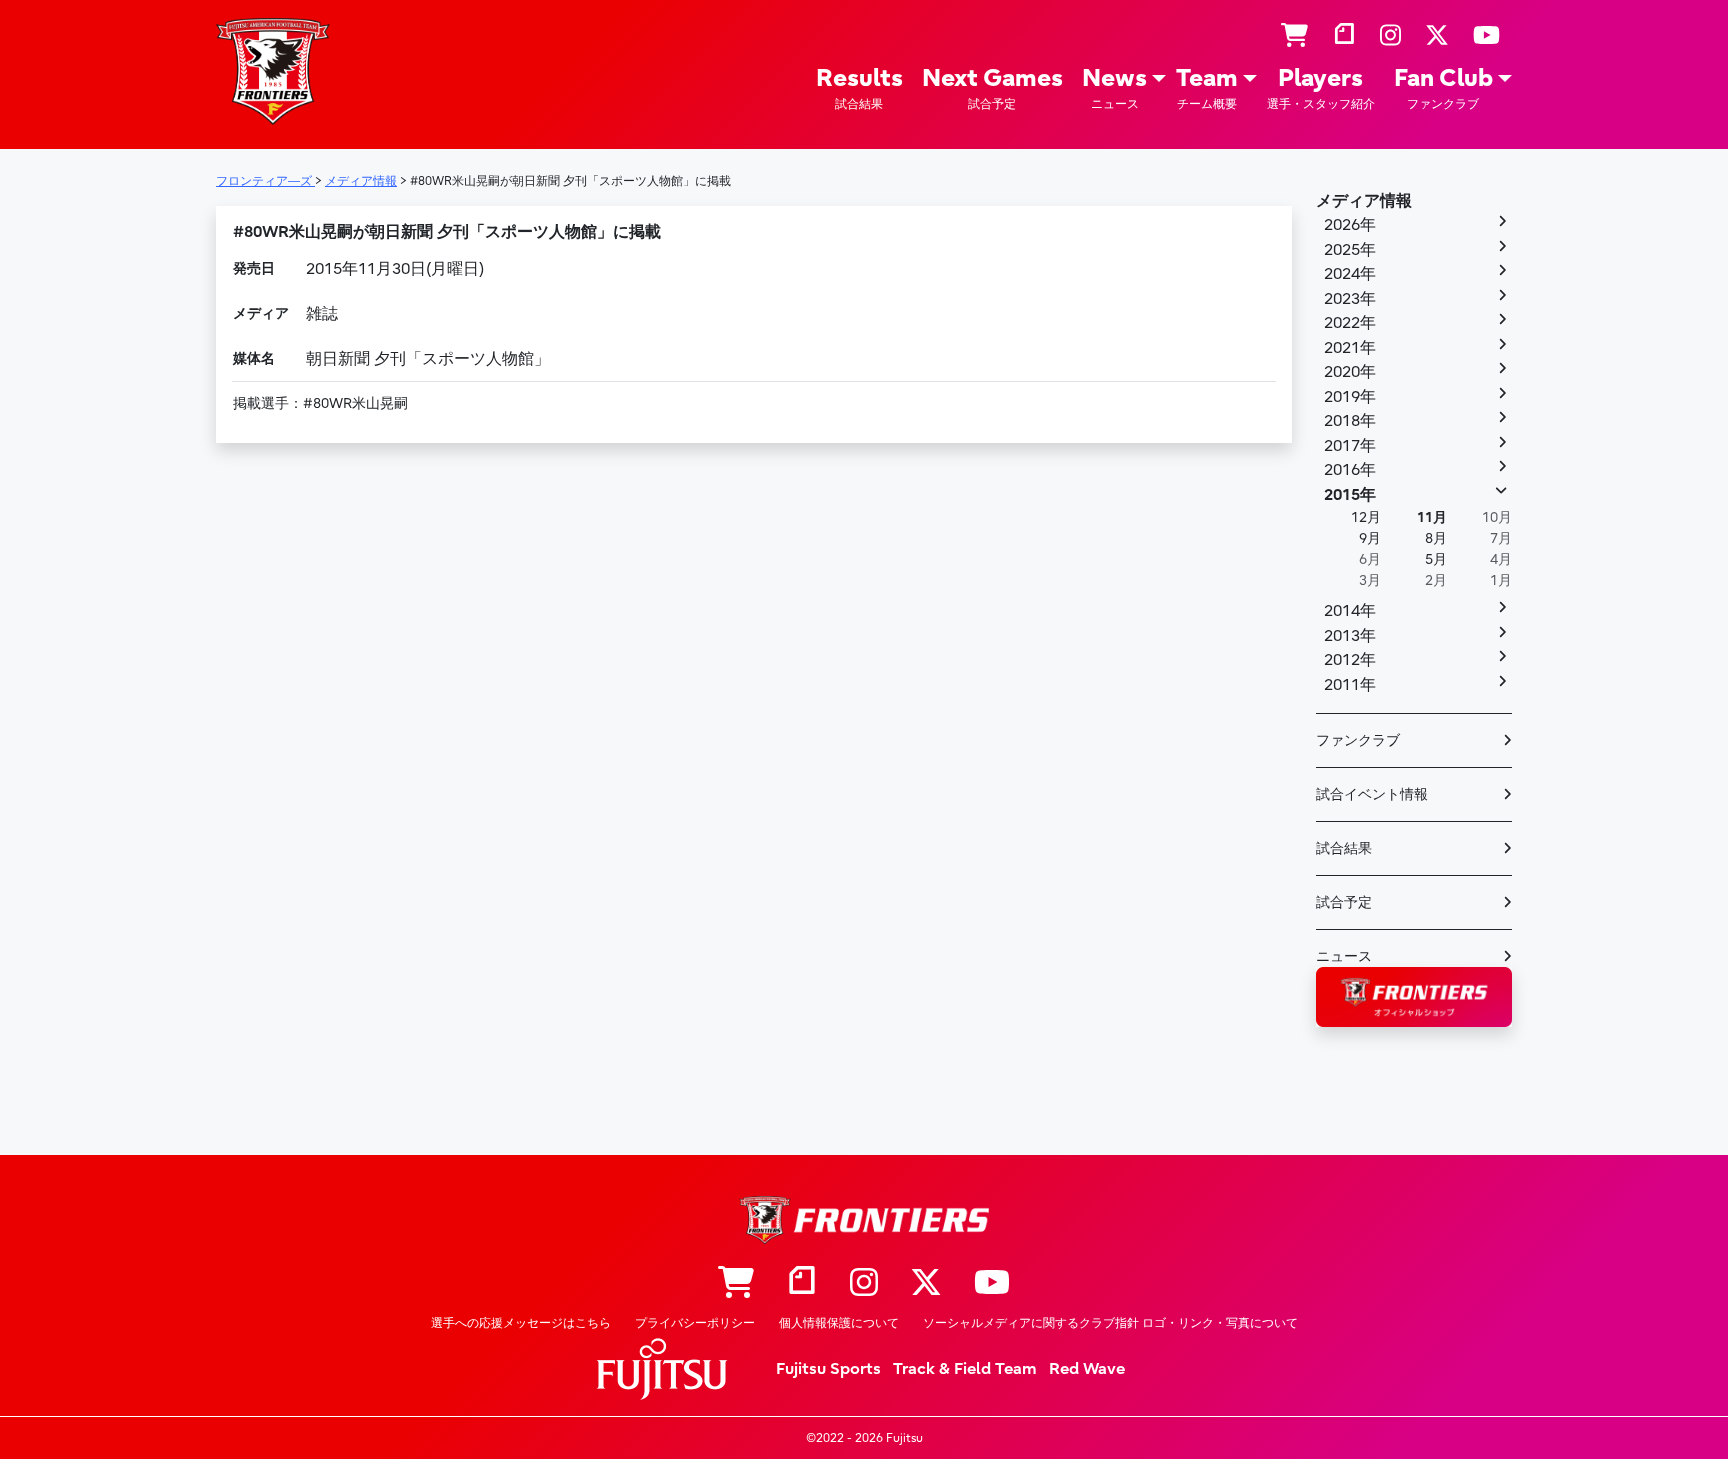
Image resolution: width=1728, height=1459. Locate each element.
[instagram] (1390, 36)
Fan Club (1443, 87)
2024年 (1350, 274)
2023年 (1350, 299)
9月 (1370, 538)
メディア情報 (1364, 201)
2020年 (1350, 372)
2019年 (1350, 397)
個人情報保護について (839, 1323)
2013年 (1350, 636)
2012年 (1350, 660)
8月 (1436, 538)
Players (1321, 87)
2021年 (1350, 348)
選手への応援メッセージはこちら (521, 1323)
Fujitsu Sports (828, 1369)
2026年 (1350, 225)
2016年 (1350, 470)
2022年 (1350, 323)
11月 (1432, 517)
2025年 (1350, 250)
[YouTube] (1486, 36)
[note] (1344, 36)
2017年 (1350, 446)
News (1114, 87)
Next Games (992, 87)
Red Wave (1087, 1369)
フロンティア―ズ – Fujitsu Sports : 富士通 (273, 71)
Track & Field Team (965, 1369)
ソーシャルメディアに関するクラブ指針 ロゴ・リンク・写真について (1110, 1323)
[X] (1437, 36)
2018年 (1350, 421)
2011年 (1350, 685)
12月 (1366, 517)
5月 (1436, 559)
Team (1207, 87)
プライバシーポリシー (695, 1323)
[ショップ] (1294, 36)
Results (859, 87)
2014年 (1350, 611)
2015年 (1350, 495)
